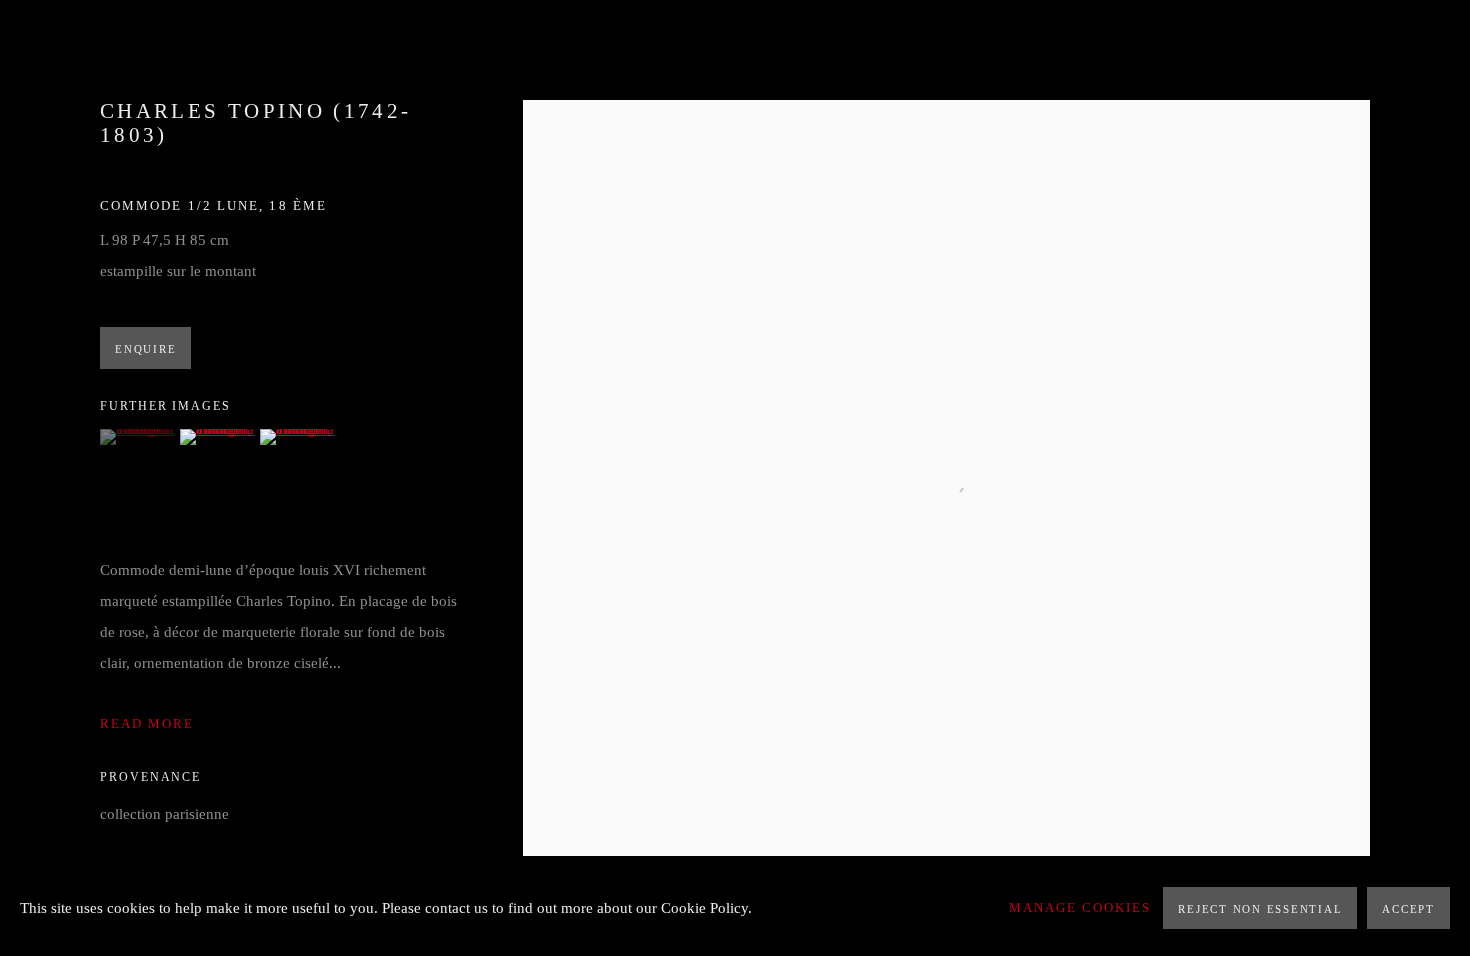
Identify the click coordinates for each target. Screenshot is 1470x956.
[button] (137, 437)
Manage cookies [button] (1080, 908)
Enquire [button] (145, 349)
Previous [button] (43, 477)
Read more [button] (147, 724)
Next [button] (1427, 477)
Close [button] (1425, 45)
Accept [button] (1408, 909)
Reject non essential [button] (1260, 909)
